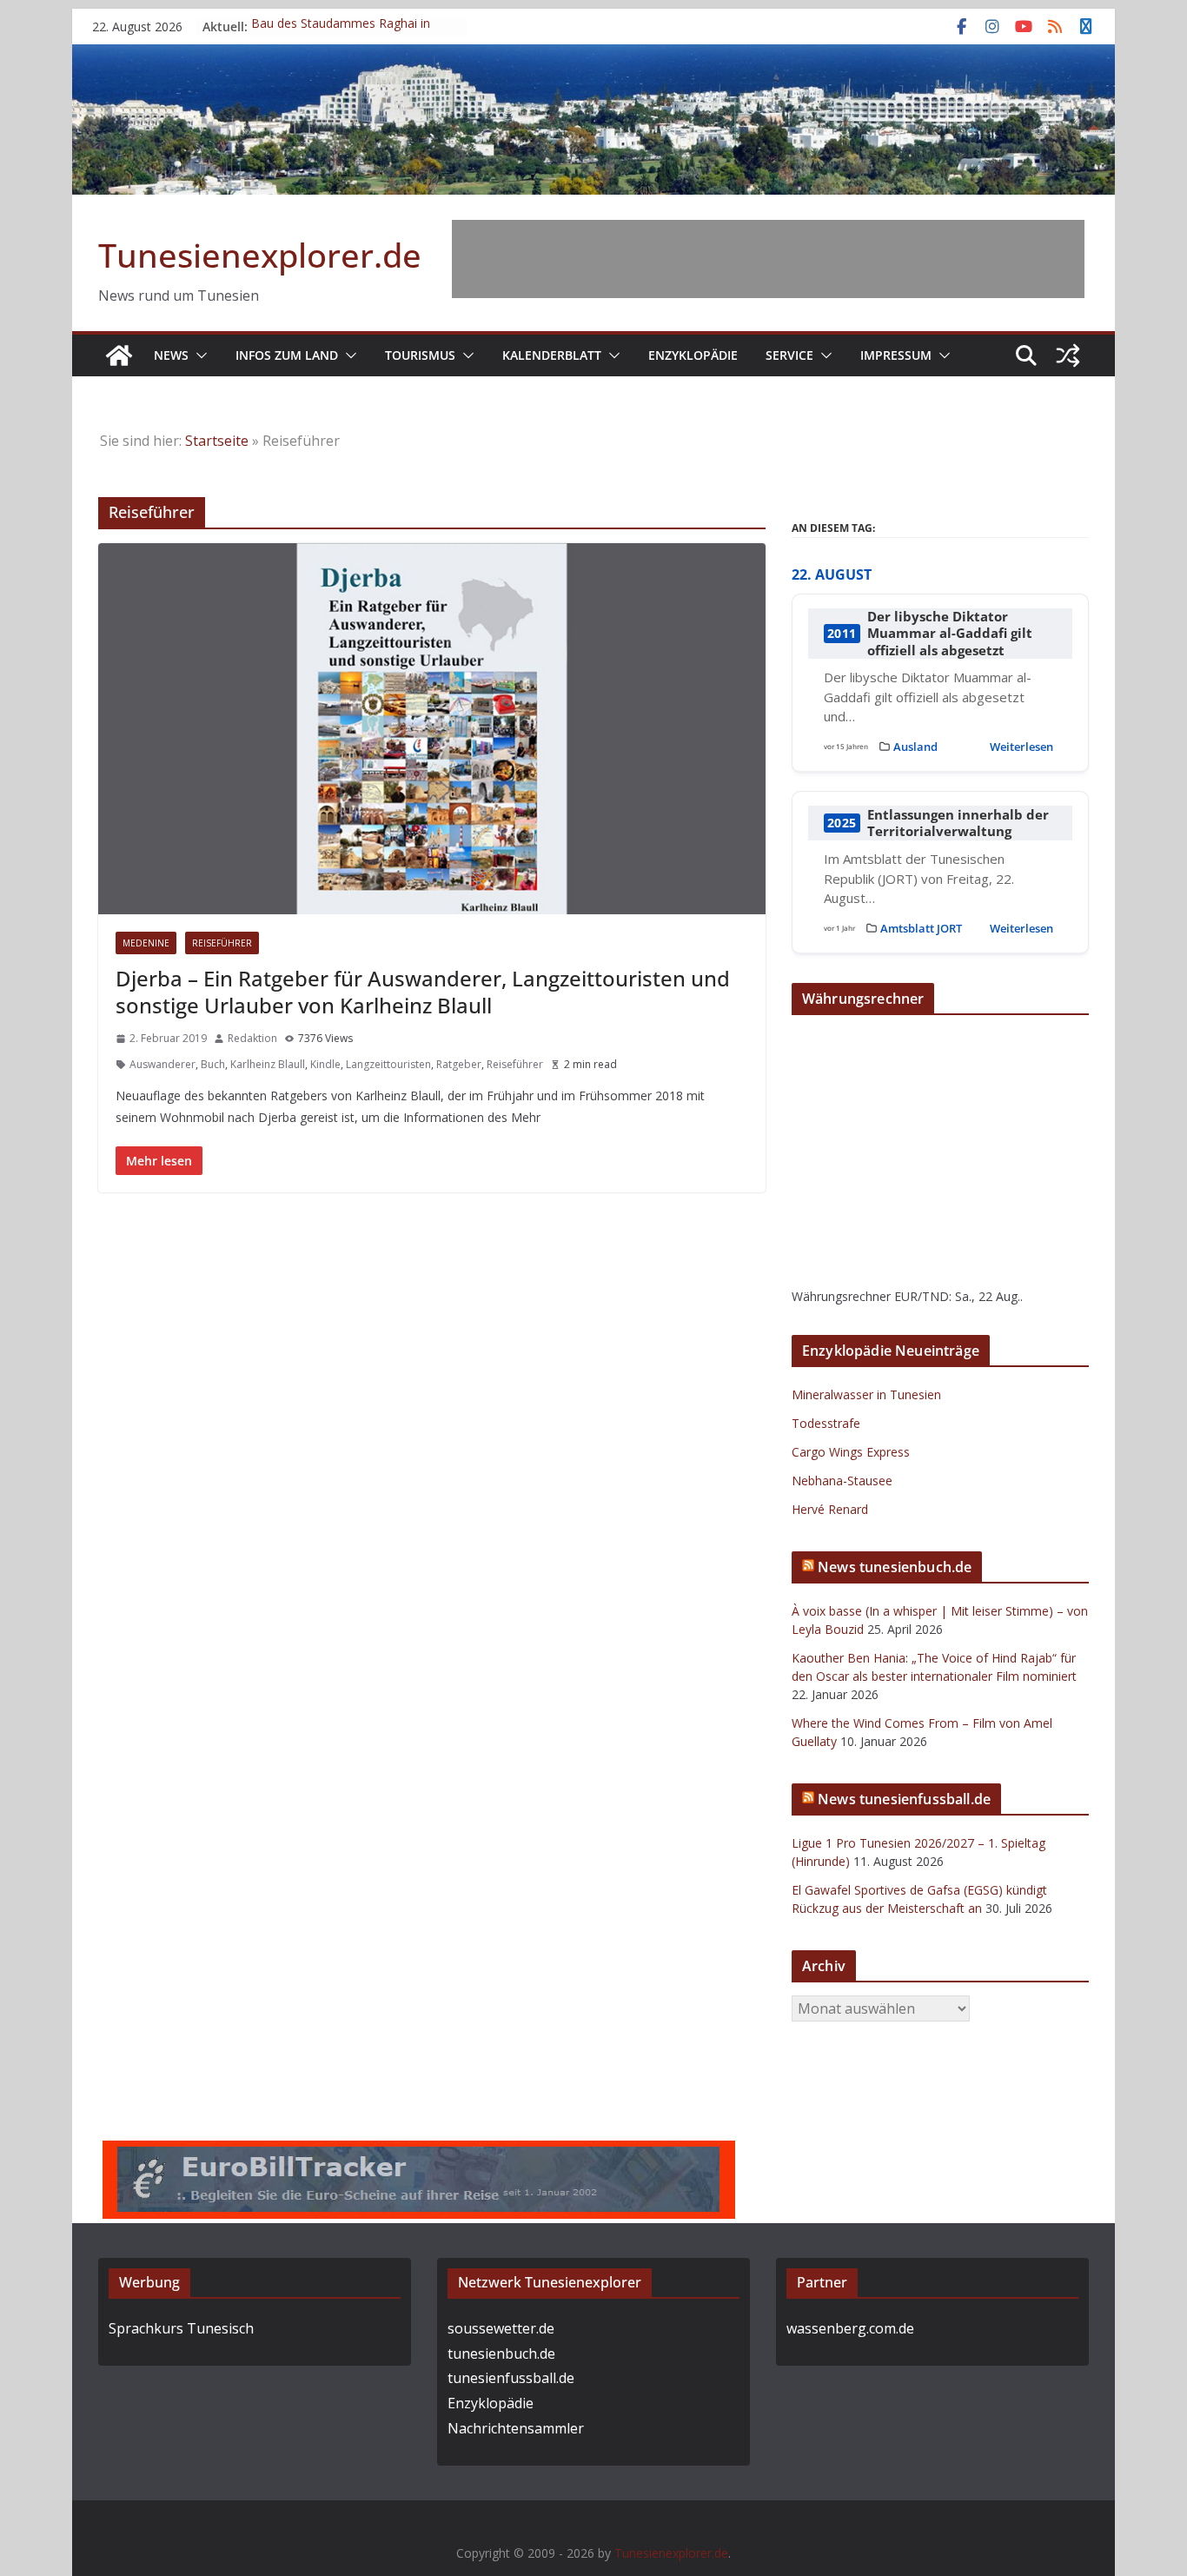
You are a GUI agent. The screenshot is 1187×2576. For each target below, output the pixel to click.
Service (789, 355)
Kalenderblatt (552, 355)
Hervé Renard (830, 1509)
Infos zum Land (287, 355)
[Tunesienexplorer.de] (119, 355)
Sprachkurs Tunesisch (181, 2328)
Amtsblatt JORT (921, 928)
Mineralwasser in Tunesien (866, 1394)
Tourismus (420, 355)
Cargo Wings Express (851, 1452)
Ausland (915, 747)
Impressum (896, 355)
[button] (198, 355)
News (171, 355)
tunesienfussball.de (511, 2378)
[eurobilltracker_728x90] (419, 2153)
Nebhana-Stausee (842, 1481)
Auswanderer (162, 1064)
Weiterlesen (1021, 747)
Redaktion (252, 1038)
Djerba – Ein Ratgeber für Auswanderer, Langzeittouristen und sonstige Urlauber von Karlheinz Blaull (423, 992)
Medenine (146, 943)
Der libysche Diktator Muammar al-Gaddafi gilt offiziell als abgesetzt (950, 634)
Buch (213, 1064)
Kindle (325, 1064)
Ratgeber (459, 1064)
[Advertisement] (768, 259)
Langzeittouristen (388, 1064)
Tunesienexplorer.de (260, 255)
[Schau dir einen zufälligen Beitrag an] (1068, 355)
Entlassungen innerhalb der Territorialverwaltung (958, 823)
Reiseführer (222, 943)
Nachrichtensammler (516, 2428)
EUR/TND (922, 1296)
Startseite (217, 441)
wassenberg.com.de (850, 2328)
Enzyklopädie (693, 355)
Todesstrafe (826, 1423)
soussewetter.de (501, 2328)
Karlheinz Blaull (268, 1064)
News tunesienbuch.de (895, 1567)
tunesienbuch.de (501, 2354)
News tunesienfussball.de (904, 1799)
